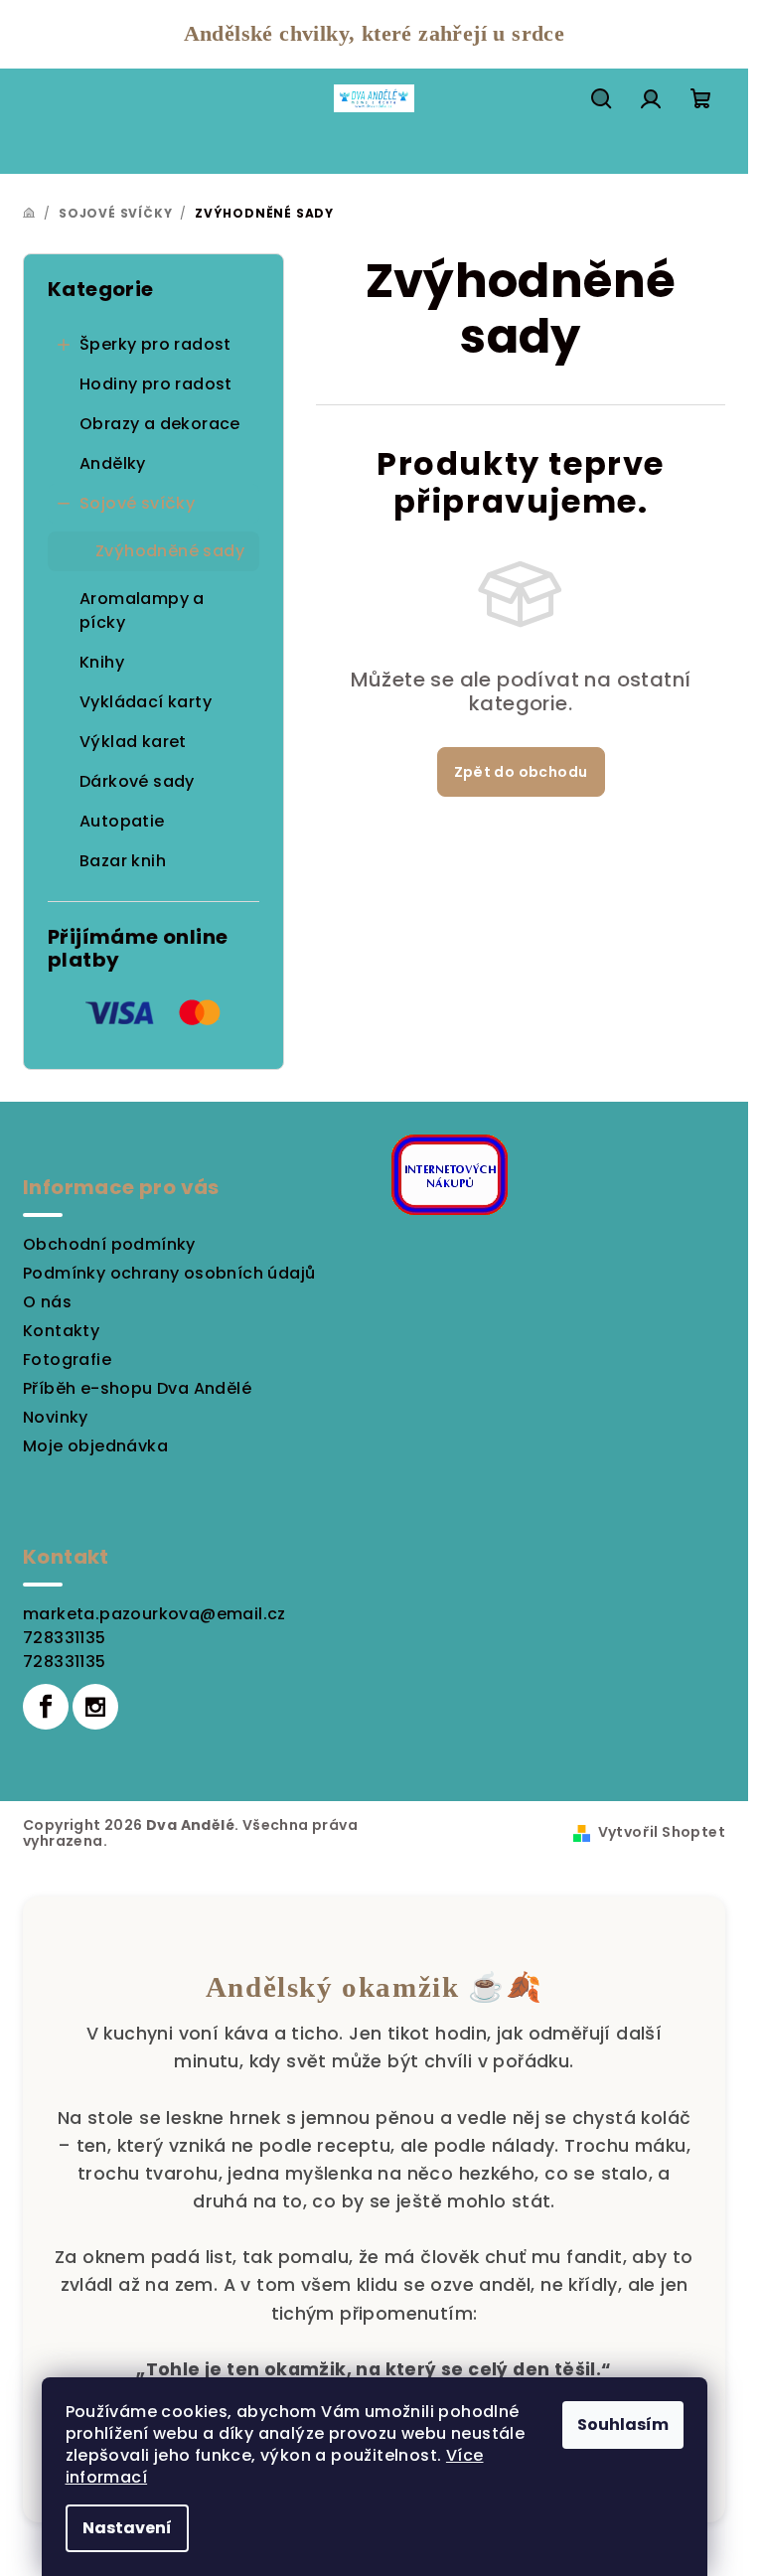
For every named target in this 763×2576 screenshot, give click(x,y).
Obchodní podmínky (109, 1244)
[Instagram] (95, 1707)
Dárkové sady (137, 781)
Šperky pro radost (155, 344)
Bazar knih (123, 861)
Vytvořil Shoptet (662, 1832)
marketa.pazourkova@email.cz (154, 1614)
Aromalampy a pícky (142, 610)
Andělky (113, 463)
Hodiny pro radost (156, 384)
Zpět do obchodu (521, 772)
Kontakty (61, 1331)
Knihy (102, 662)
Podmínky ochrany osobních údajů (169, 1273)
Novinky (56, 1417)
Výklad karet (133, 742)
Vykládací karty (146, 702)
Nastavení (127, 2528)
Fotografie (67, 1360)
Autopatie (122, 821)
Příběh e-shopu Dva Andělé (137, 1388)
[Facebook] (46, 1707)
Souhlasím (623, 2424)
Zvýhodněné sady (170, 551)
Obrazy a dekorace (160, 424)
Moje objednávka (95, 1446)
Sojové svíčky (137, 503)
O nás (47, 1302)
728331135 (65, 1638)
